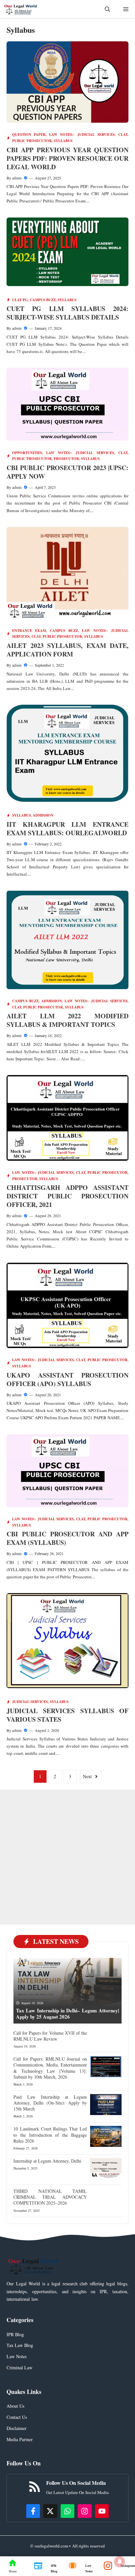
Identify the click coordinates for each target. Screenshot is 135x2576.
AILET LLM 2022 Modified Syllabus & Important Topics (67, 1020)
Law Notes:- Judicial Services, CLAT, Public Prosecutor (70, 1173)
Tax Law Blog (20, 2345)
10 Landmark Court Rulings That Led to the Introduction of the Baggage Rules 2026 (50, 2135)
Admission (43, 815)
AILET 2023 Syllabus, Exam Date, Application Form (67, 650)
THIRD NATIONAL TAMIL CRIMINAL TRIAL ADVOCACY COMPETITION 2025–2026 (50, 2197)
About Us (15, 2406)
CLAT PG (20, 300)
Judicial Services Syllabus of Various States (67, 1715)
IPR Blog (15, 2334)
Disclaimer (17, 2428)
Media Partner (20, 2439)
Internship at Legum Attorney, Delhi (47, 2161)
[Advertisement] (67, 1857)
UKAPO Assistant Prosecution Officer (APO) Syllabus (67, 1379)
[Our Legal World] (21, 9)
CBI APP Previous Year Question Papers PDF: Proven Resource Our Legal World (67, 158)
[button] (107, 9)
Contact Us (17, 2417)
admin (17, 178)
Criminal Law (19, 2368)
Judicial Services (30, 1702)
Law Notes (17, 2356)
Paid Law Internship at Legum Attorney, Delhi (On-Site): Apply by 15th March (50, 2103)
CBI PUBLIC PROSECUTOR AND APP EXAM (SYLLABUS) (67, 1538)
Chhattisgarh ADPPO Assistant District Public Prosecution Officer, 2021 (67, 1196)
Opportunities (27, 453)
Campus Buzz (43, 300)
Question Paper (29, 135)
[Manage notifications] (120, 2562)
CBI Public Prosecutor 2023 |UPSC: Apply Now (67, 472)
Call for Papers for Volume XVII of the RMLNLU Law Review (50, 2036)
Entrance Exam (29, 631)
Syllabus (63, 141)
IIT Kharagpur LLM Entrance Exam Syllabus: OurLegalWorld (67, 829)
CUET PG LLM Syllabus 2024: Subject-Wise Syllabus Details (67, 313)
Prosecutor (66, 459)
